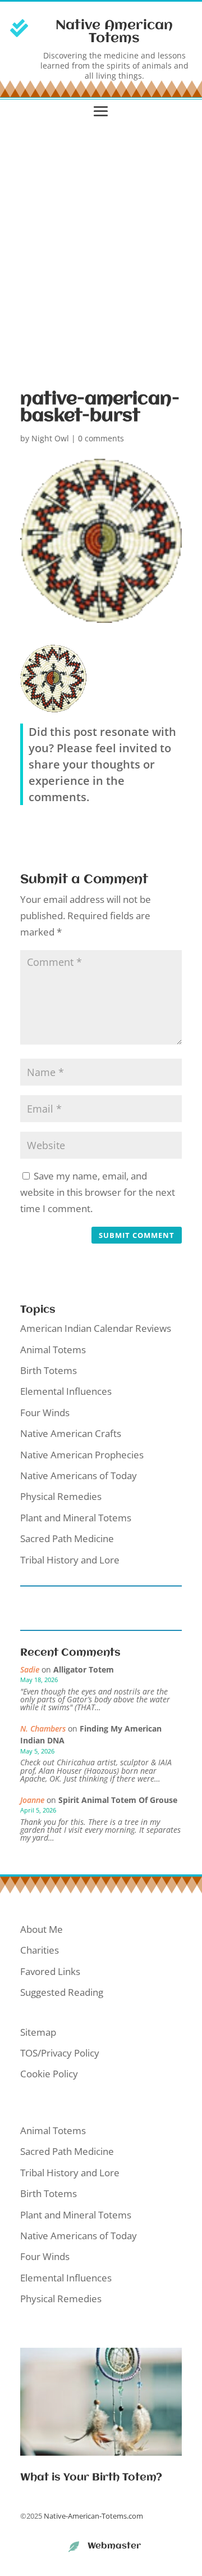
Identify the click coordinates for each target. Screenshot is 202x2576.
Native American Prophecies (82, 1455)
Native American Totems (114, 32)
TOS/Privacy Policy (60, 2053)
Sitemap (38, 2032)
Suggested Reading (62, 1992)
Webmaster (114, 2546)
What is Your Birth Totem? (91, 2478)
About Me (42, 1929)
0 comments (101, 438)
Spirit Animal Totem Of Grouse (118, 1800)
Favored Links (50, 1971)
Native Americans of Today (79, 1475)
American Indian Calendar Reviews (96, 1328)
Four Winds (45, 1413)
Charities (40, 1950)
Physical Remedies (61, 1496)
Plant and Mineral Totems (76, 1518)
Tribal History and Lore (70, 1560)
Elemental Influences (66, 1391)
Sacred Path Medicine (67, 1538)
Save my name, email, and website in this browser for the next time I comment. (98, 1192)
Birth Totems (49, 1370)
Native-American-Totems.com (93, 2516)
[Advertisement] (101, 252)
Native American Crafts (71, 1433)
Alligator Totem (84, 1669)
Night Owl (50, 438)
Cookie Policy (49, 2074)
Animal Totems (53, 1350)
